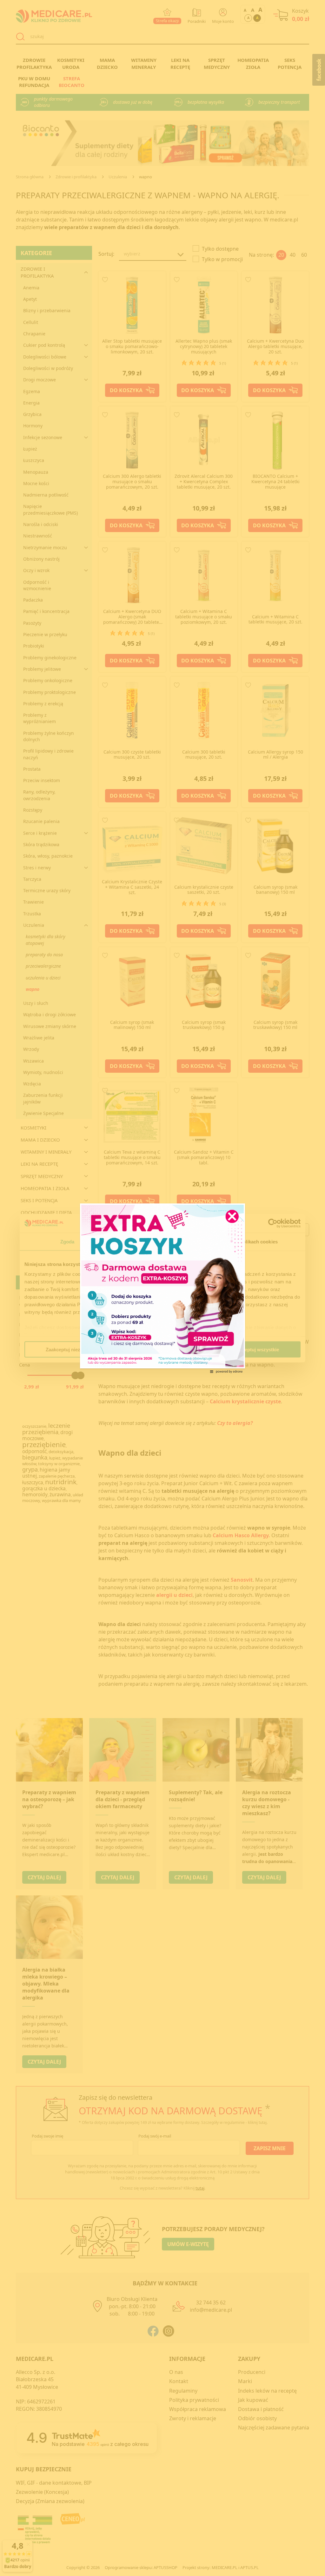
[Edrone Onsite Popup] (162, 1288)
